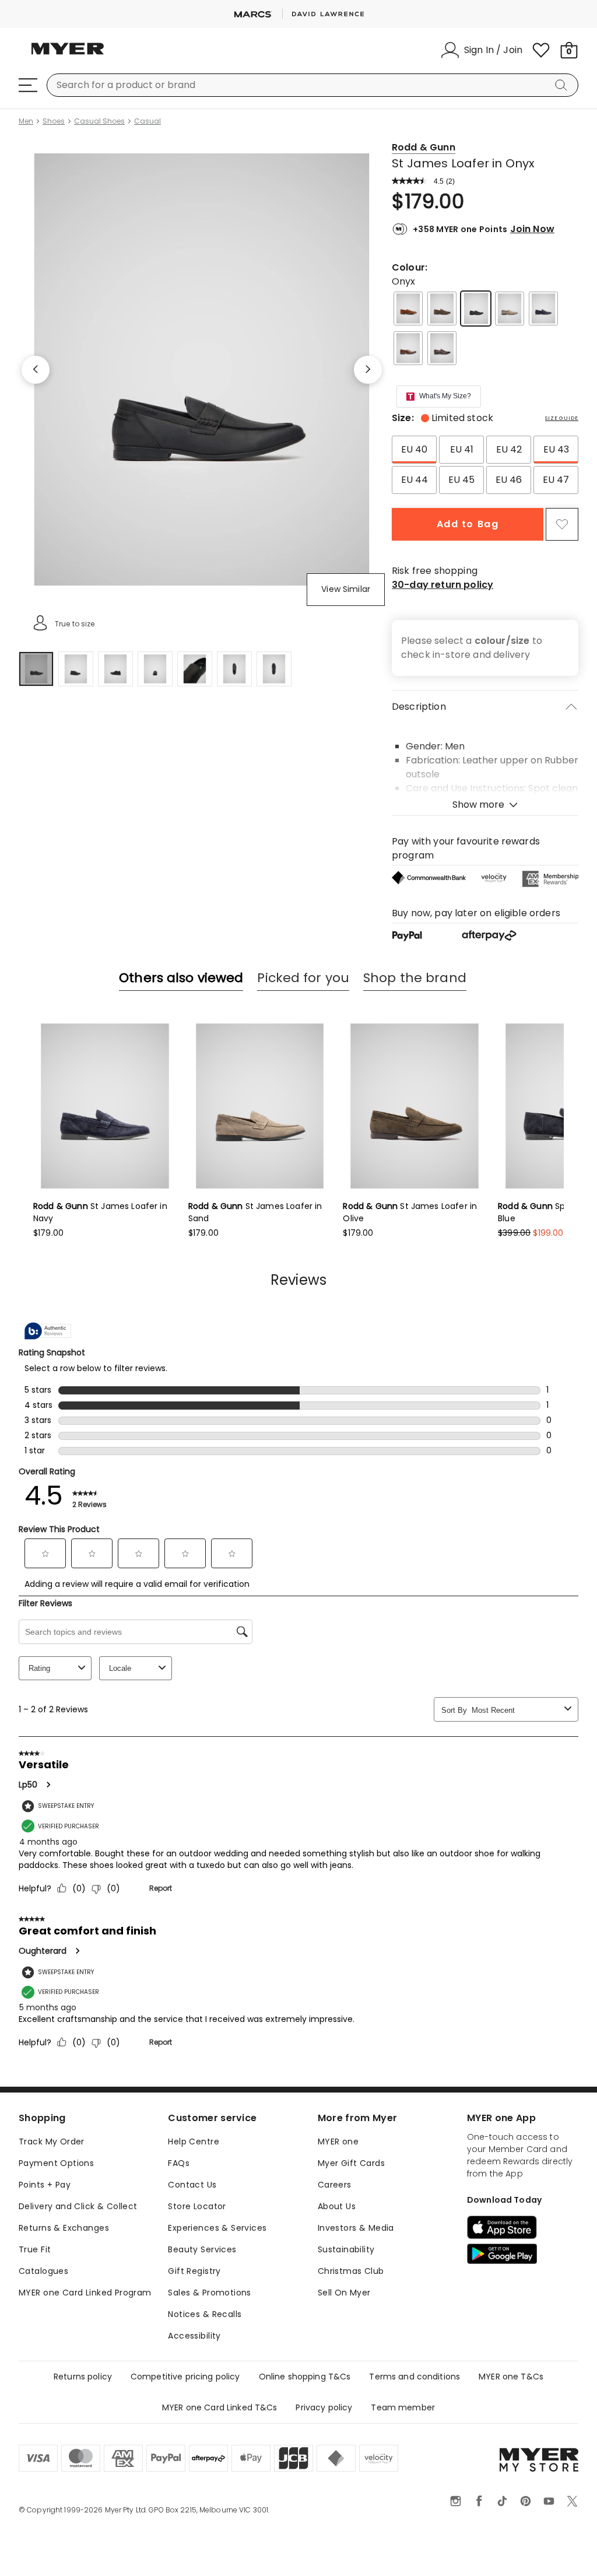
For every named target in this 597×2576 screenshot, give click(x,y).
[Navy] (543, 309)
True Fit (35, 2249)
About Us (337, 2206)
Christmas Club (351, 2271)
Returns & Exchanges (64, 2228)
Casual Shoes (99, 121)
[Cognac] (408, 348)
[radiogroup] (485, 465)
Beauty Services (202, 2249)
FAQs (179, 2163)
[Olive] (442, 309)
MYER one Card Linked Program (85, 2293)
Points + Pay (45, 2185)
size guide (562, 418)
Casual (148, 121)
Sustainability (346, 2249)
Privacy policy (324, 2407)
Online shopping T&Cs (305, 2377)
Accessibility (194, 2336)
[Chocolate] (442, 348)
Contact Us (192, 2185)
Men (26, 121)
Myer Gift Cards (351, 2163)
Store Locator (197, 2206)
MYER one (338, 2142)
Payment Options (56, 2163)
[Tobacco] (408, 309)
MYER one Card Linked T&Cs (220, 2407)
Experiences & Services (217, 2228)
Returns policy (83, 2377)
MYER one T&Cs (511, 2377)
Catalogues (43, 2271)
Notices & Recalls (205, 2314)
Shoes (54, 121)
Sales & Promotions (210, 2293)
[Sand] (510, 309)
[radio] (414, 450)
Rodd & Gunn (424, 147)
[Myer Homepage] (68, 55)
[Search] (563, 85)
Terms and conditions (415, 2377)
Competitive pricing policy (185, 2377)
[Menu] (28, 85)
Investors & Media (356, 2228)
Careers (335, 2185)
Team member (403, 2407)
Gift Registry (194, 2271)
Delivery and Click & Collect (78, 2206)
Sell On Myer (344, 2293)
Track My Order (52, 2142)
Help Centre (194, 2142)
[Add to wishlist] (562, 524)
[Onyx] (476, 309)
